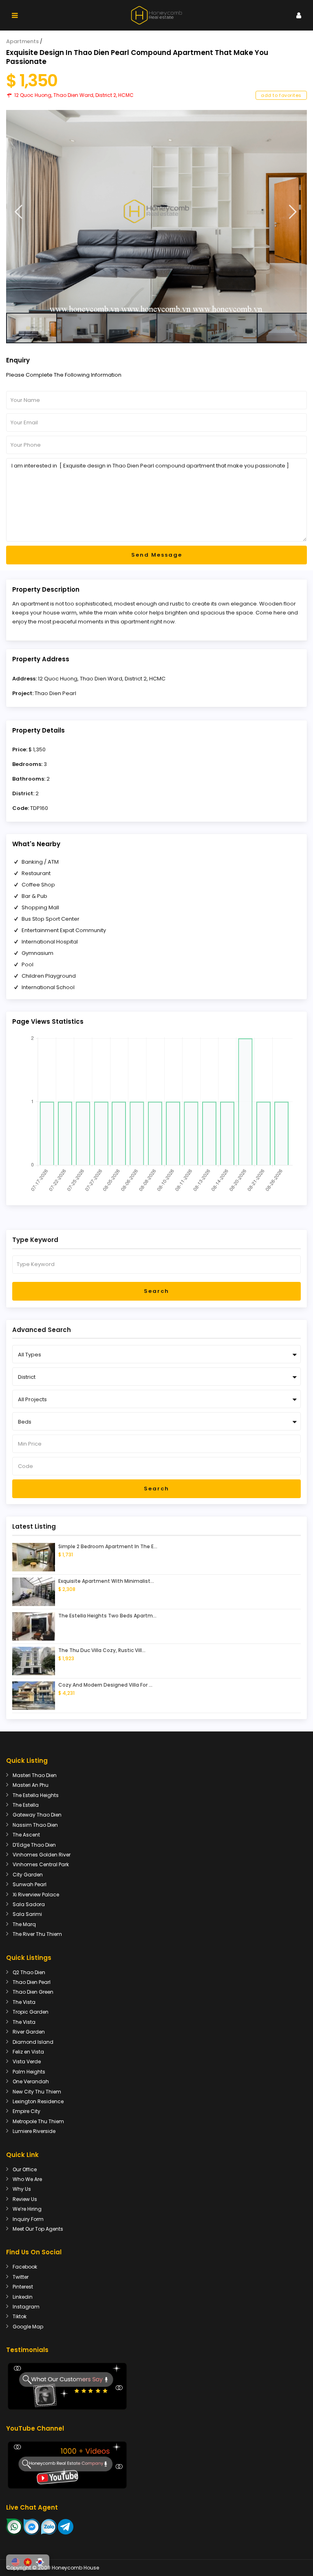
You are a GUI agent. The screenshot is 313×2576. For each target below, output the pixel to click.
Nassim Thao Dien (35, 1825)
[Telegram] (66, 2526)
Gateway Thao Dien (37, 1815)
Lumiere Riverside (34, 2131)
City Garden (28, 1875)
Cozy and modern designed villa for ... (105, 1685)
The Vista (24, 2002)
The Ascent (26, 1835)
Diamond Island (33, 2042)
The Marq (24, 1924)
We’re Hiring (27, 2209)
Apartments (22, 41)
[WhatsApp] (14, 2526)
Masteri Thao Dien (35, 1775)
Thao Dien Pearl (55, 693)
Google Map (28, 2327)
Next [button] (293, 212)
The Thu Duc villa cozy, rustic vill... (102, 1650)
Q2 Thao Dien (29, 1972)
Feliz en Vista (28, 2052)
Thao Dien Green (33, 1992)
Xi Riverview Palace (36, 1895)
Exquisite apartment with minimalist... (106, 1581)
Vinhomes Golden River (42, 1855)
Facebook (25, 2267)
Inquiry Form (28, 2219)
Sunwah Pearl (30, 1884)
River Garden (29, 2032)
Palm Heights (29, 2072)
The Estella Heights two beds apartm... (107, 1616)
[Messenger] (32, 2526)
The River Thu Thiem (37, 1934)
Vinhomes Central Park (41, 1864)
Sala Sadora (29, 1904)
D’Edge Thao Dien (34, 1845)
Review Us (25, 2199)
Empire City (26, 2111)
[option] (156, 211)
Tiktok (20, 2316)
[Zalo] (49, 2526)
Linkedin (23, 2297)
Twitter (21, 2277)
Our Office (25, 2169)
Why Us (22, 2189)
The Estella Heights (36, 1795)
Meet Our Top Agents (38, 2229)
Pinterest (23, 2287)
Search (156, 1291)
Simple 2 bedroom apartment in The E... (108, 1546)
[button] (15, 2562)
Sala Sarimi (27, 1914)
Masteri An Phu (31, 1785)
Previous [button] (19, 212)
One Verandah (31, 2081)
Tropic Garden (31, 2012)
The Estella (26, 1805)
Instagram (26, 2307)
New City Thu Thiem (37, 2092)
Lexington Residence (38, 2101)
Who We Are (27, 2179)
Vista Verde (27, 2061)
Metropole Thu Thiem (38, 2121)
